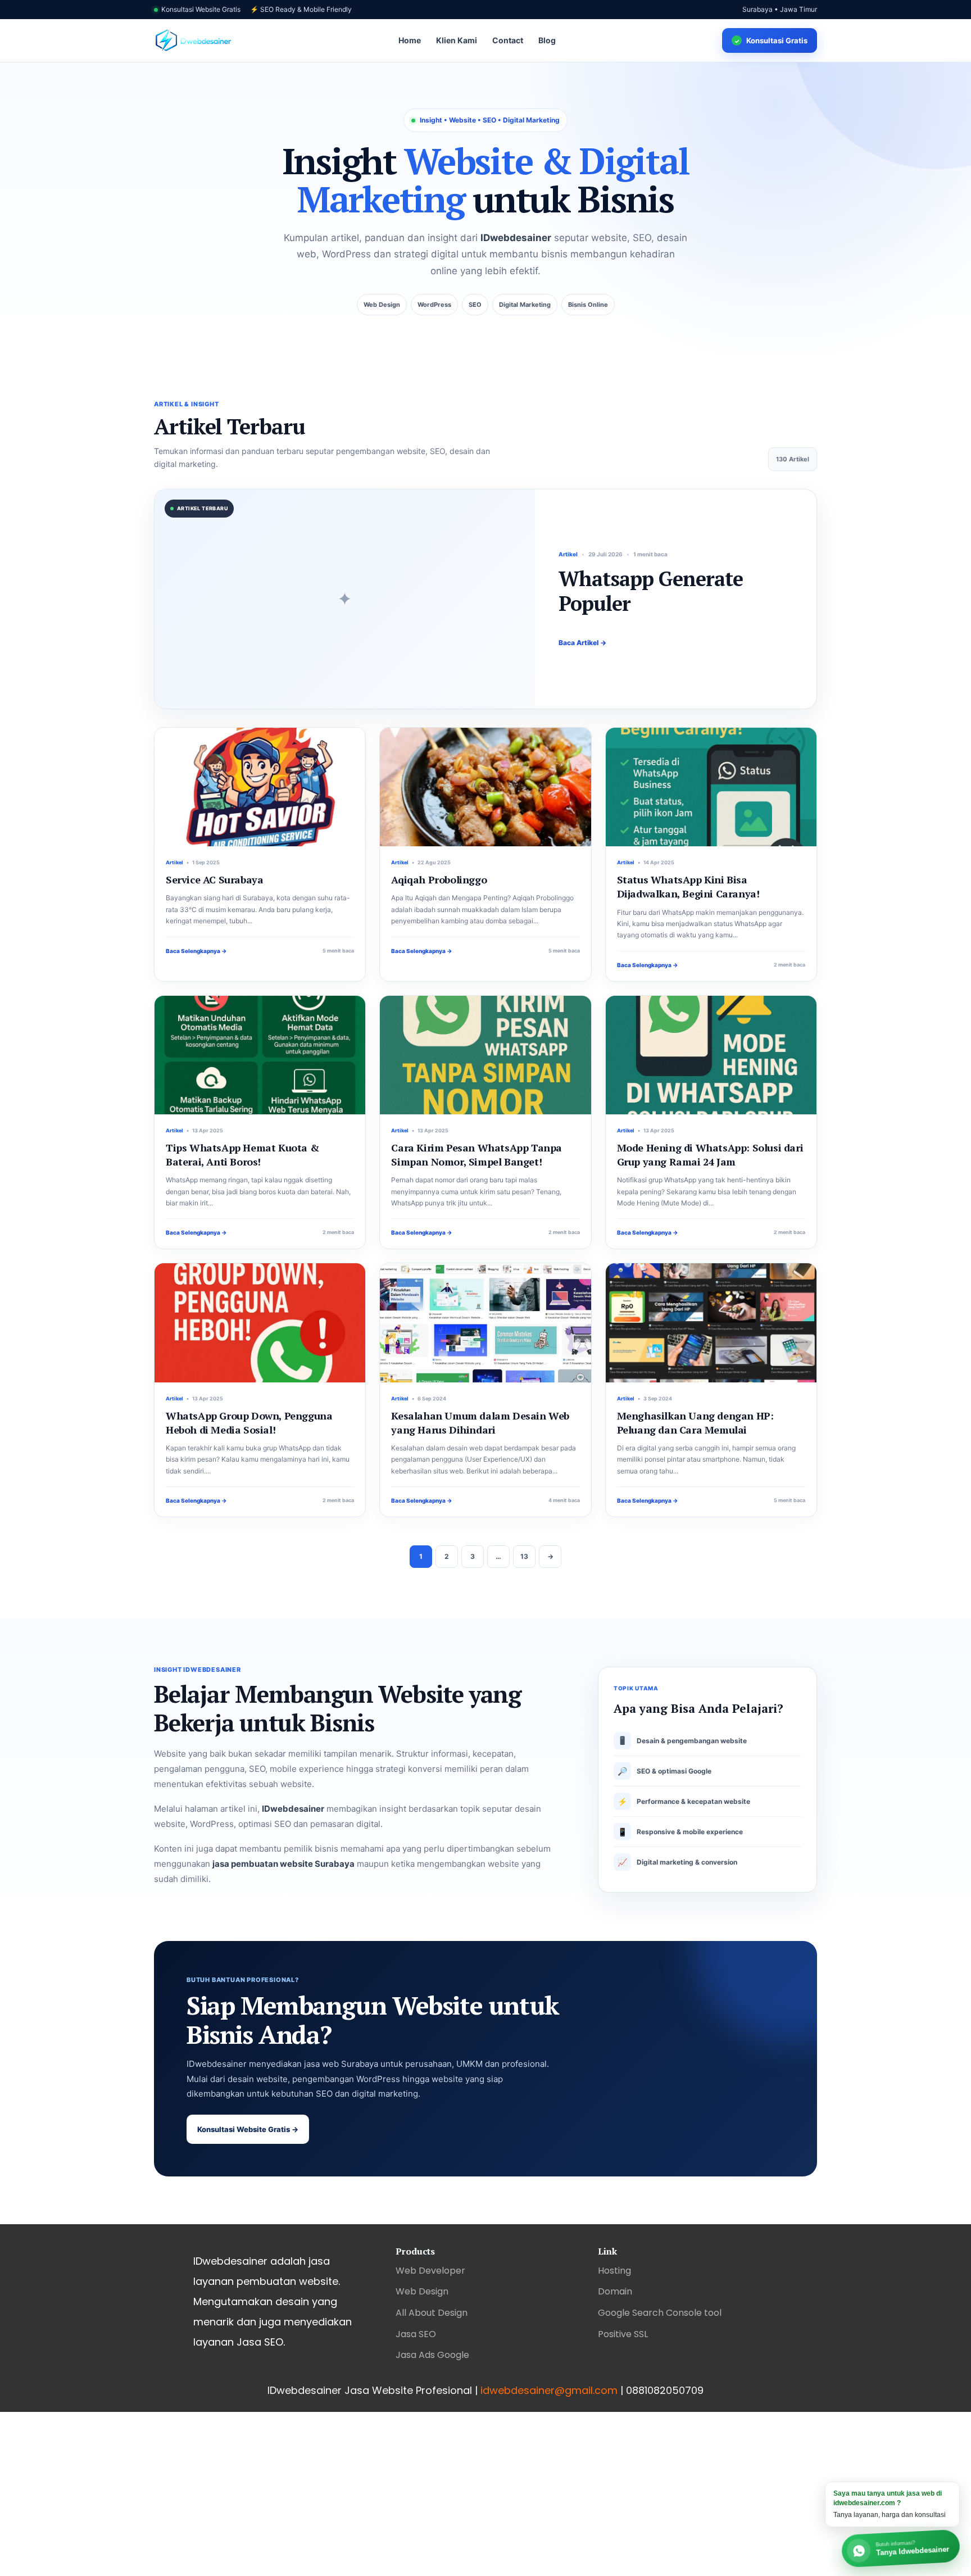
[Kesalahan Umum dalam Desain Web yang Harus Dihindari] (485, 1323)
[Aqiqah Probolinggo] (485, 787)
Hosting (614, 2271)
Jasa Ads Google (432, 2355)
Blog (547, 40)
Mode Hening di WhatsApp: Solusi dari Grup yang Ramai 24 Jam (710, 1155)
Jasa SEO (416, 2334)
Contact (508, 40)
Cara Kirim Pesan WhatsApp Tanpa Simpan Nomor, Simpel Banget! (477, 1155)
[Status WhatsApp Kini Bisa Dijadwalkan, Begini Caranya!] (711, 787)
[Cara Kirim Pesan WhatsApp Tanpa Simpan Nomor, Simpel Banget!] (485, 1055)
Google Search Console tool (660, 2313)
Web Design (422, 2291)
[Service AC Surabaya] (260, 787)
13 (524, 1556)
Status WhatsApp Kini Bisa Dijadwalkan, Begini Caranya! (688, 886)
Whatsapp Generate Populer (651, 591)
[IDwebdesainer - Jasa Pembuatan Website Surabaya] (193, 41)
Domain (615, 2291)
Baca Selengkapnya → (196, 951)
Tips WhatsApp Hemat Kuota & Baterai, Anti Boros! (242, 1155)
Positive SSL (623, 2334)
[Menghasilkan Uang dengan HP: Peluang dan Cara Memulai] (711, 1323)
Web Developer (430, 2271)
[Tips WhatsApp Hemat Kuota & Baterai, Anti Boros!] (260, 1055)
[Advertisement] (337, 2491)
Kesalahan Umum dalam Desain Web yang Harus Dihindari (480, 1423)
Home (410, 40)
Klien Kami (457, 40)
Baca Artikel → (582, 643)
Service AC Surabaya (214, 879)
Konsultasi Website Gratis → (248, 2129)
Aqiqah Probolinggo (439, 879)
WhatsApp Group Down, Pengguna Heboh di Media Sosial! (249, 1423)
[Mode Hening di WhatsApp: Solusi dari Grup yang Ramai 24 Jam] (711, 1055)
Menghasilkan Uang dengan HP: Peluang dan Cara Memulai (695, 1423)
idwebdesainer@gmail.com (549, 2390)
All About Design (432, 2313)
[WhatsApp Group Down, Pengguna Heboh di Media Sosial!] (260, 1323)
